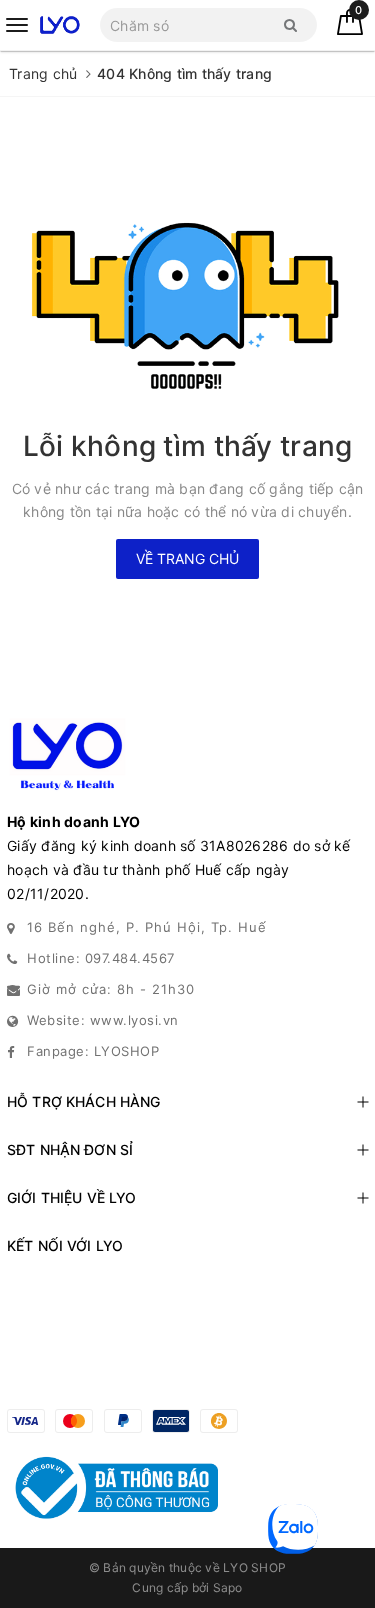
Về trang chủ (187, 558)
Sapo (228, 1587)
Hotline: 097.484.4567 (101, 958)
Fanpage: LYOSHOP (93, 1051)
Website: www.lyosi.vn (103, 1020)
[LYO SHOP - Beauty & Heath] (59, 24)
